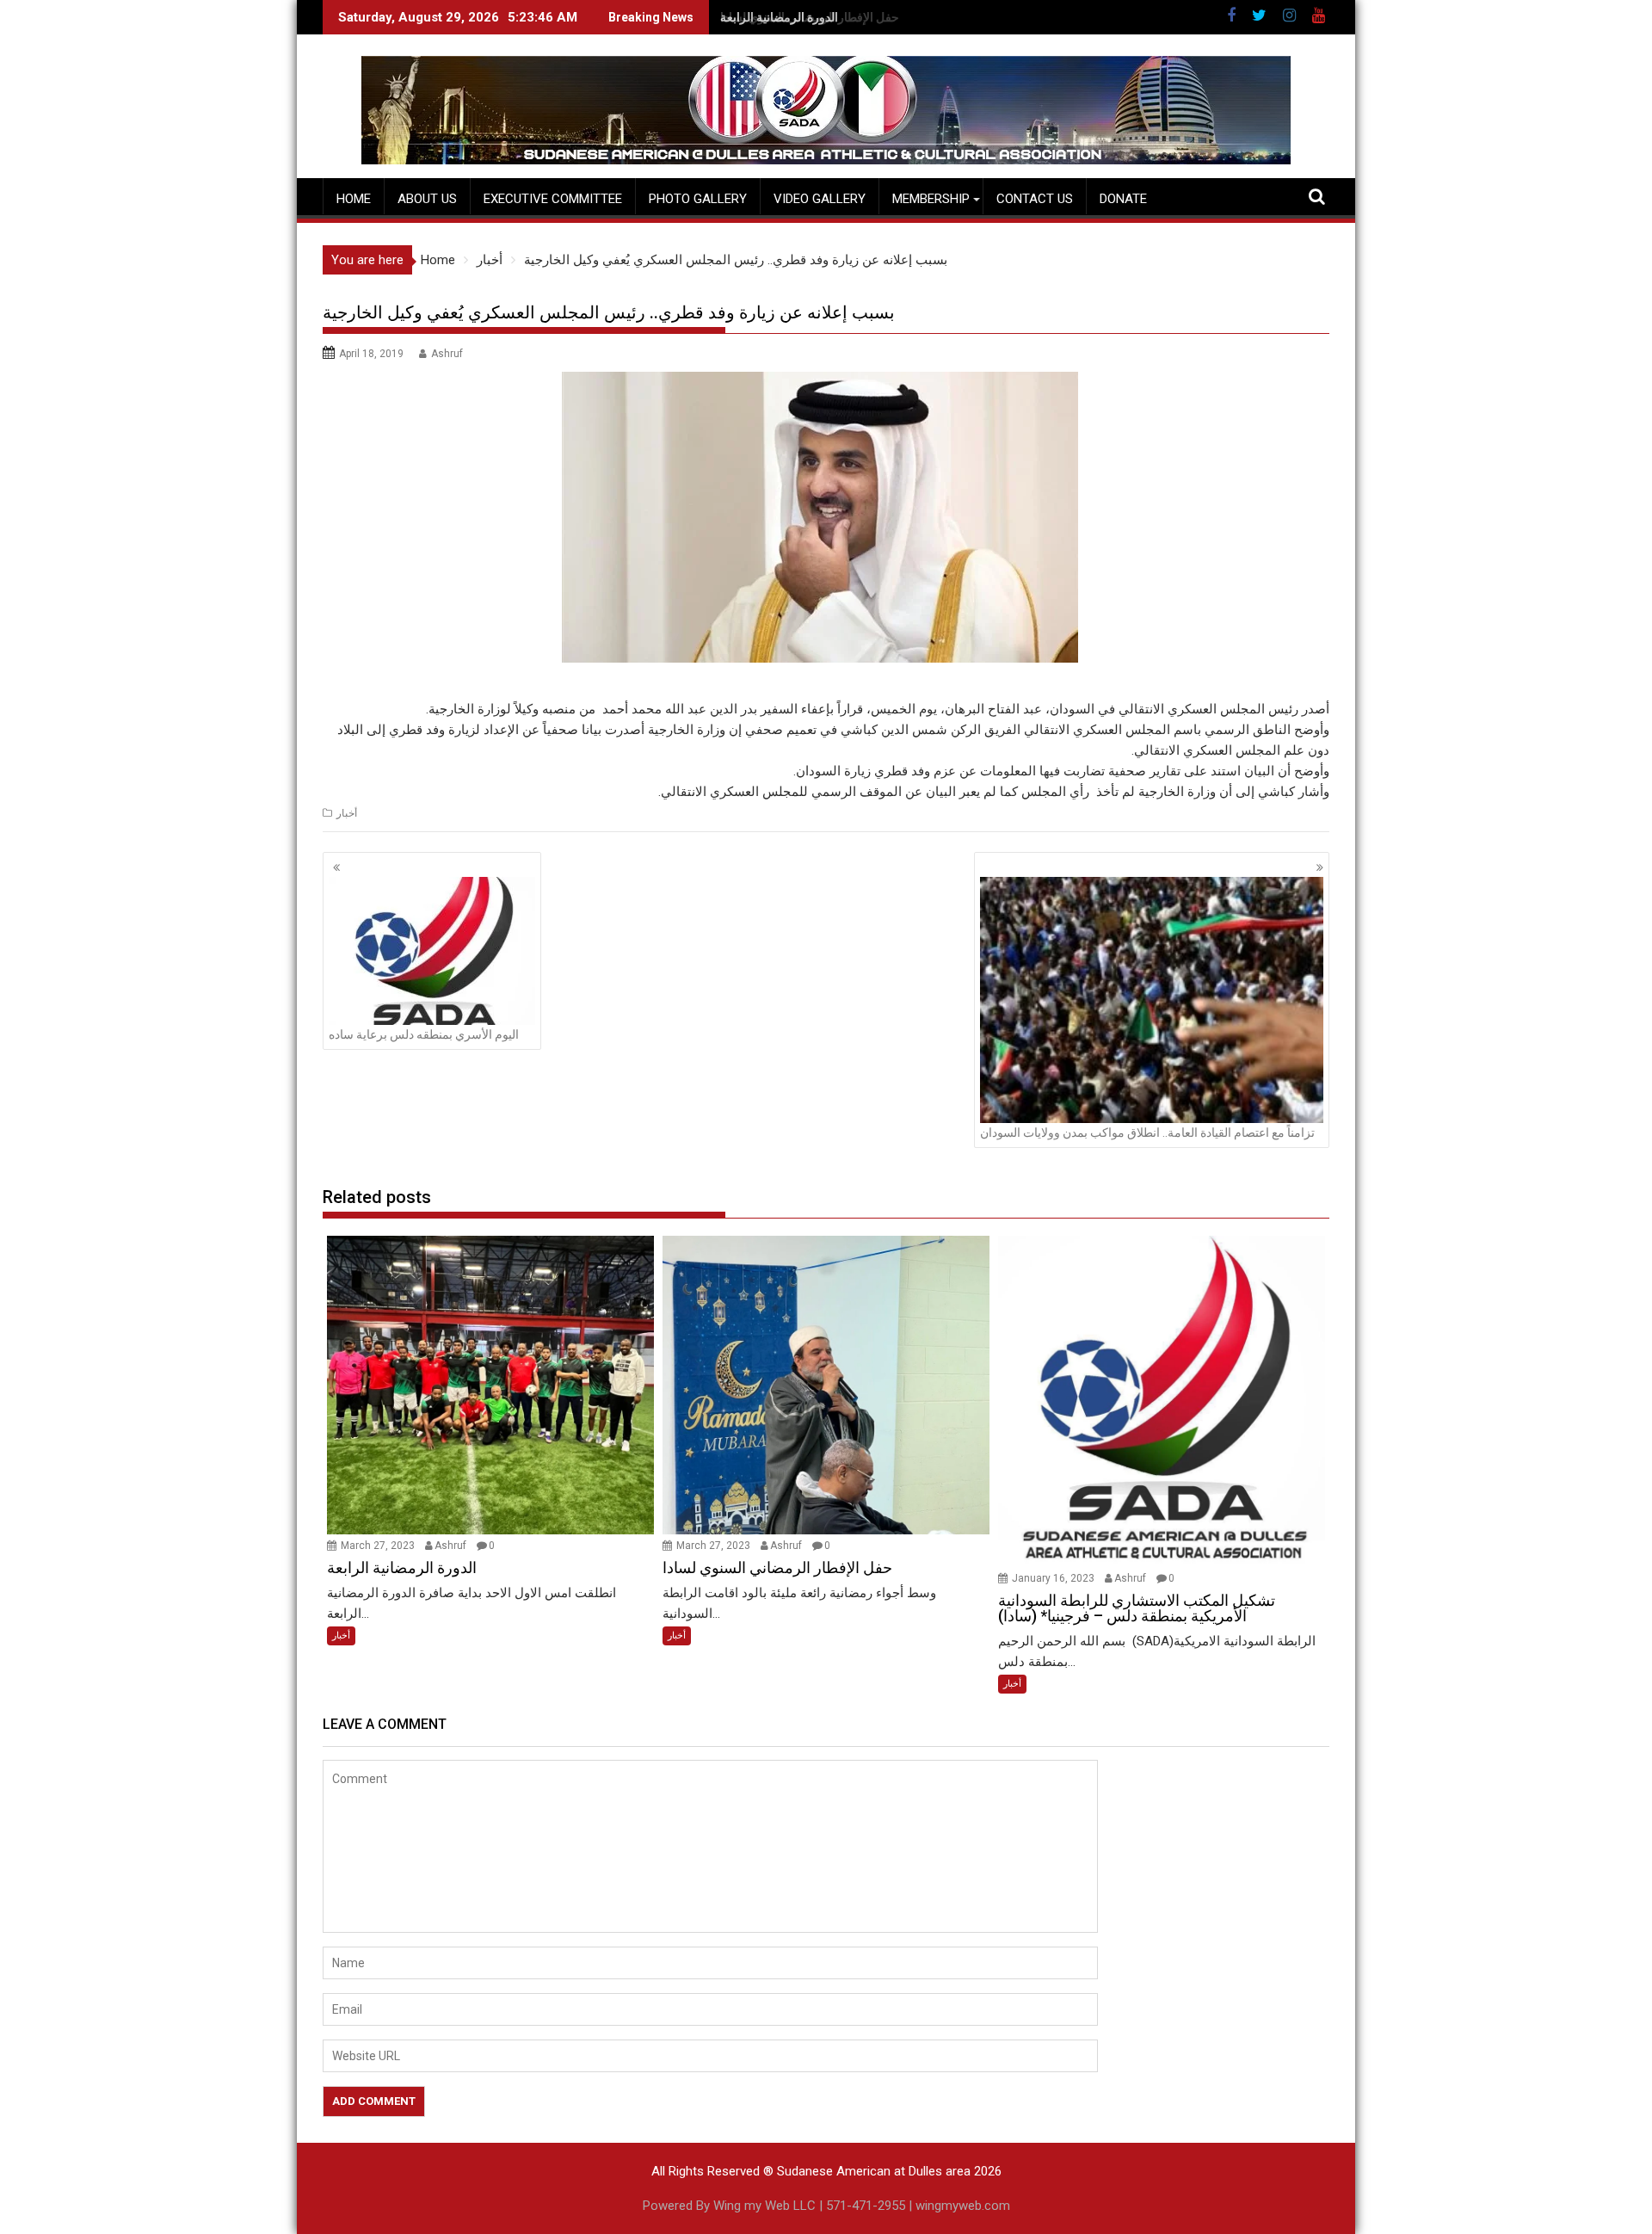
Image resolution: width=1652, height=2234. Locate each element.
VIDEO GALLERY (820, 199)
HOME (354, 199)
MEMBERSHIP (931, 199)
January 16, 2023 (1054, 1578)
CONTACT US (1035, 199)
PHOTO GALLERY (698, 199)
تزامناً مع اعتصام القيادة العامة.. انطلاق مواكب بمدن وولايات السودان (1147, 1132)
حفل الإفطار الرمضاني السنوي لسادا (810, 17)
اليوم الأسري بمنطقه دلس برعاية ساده (424, 1034)
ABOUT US (427, 199)
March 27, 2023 (379, 1546)
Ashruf (447, 354)
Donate (1123, 199)
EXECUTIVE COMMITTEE (553, 199)
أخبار (347, 813)
